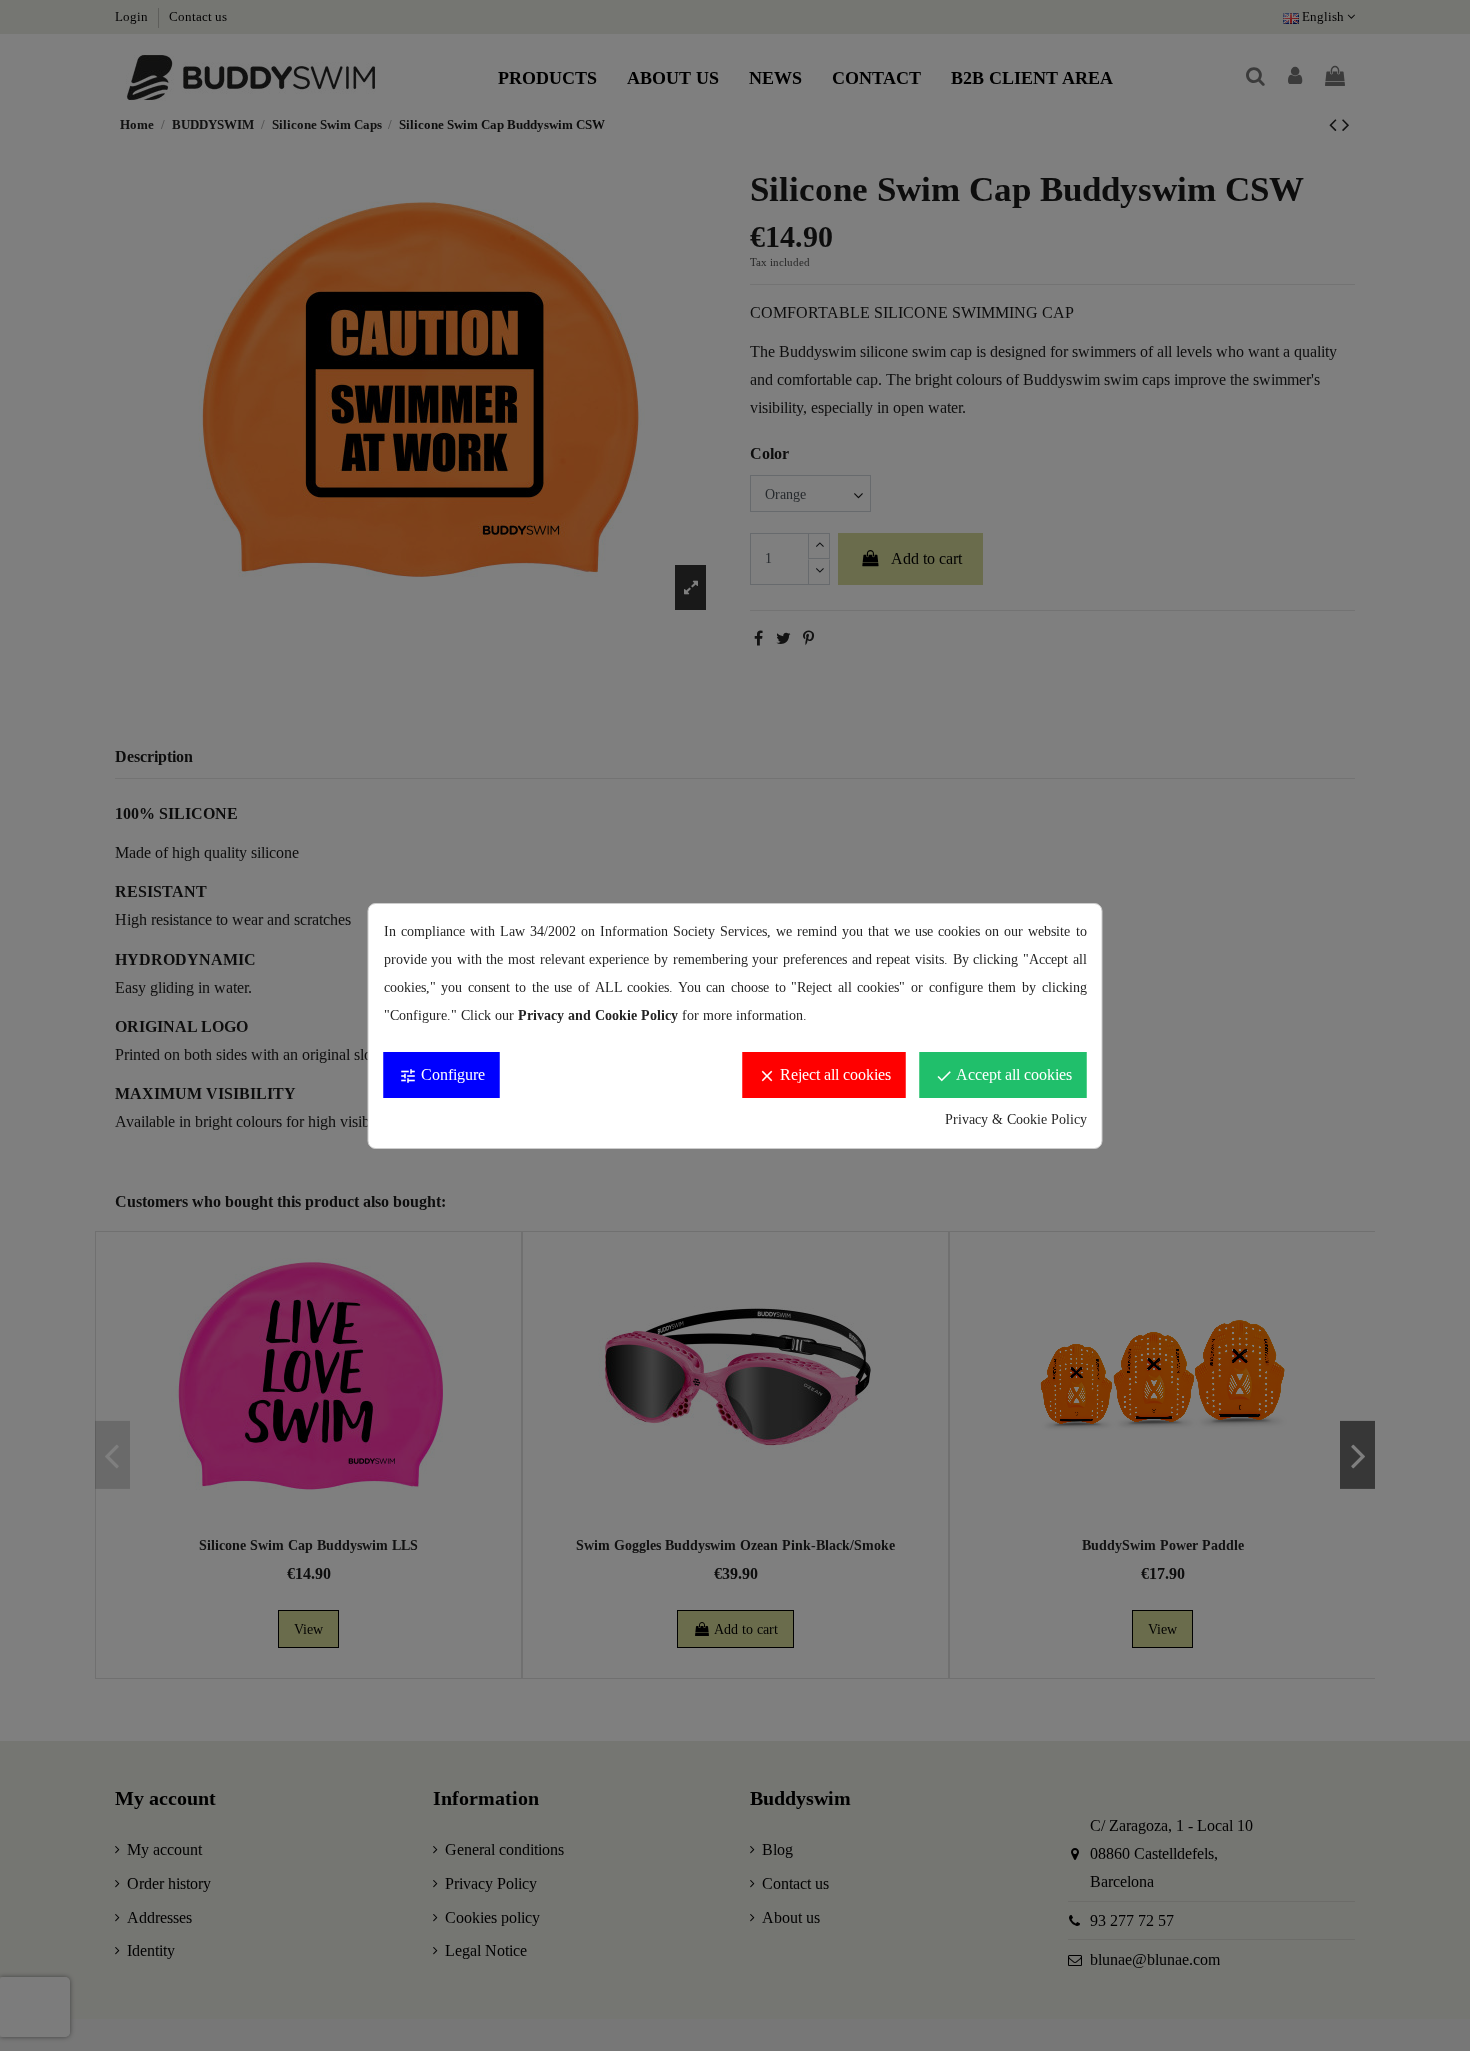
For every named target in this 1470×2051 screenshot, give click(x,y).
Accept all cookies (1003, 1075)
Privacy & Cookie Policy (1016, 1119)
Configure (442, 1075)
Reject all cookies (824, 1075)
